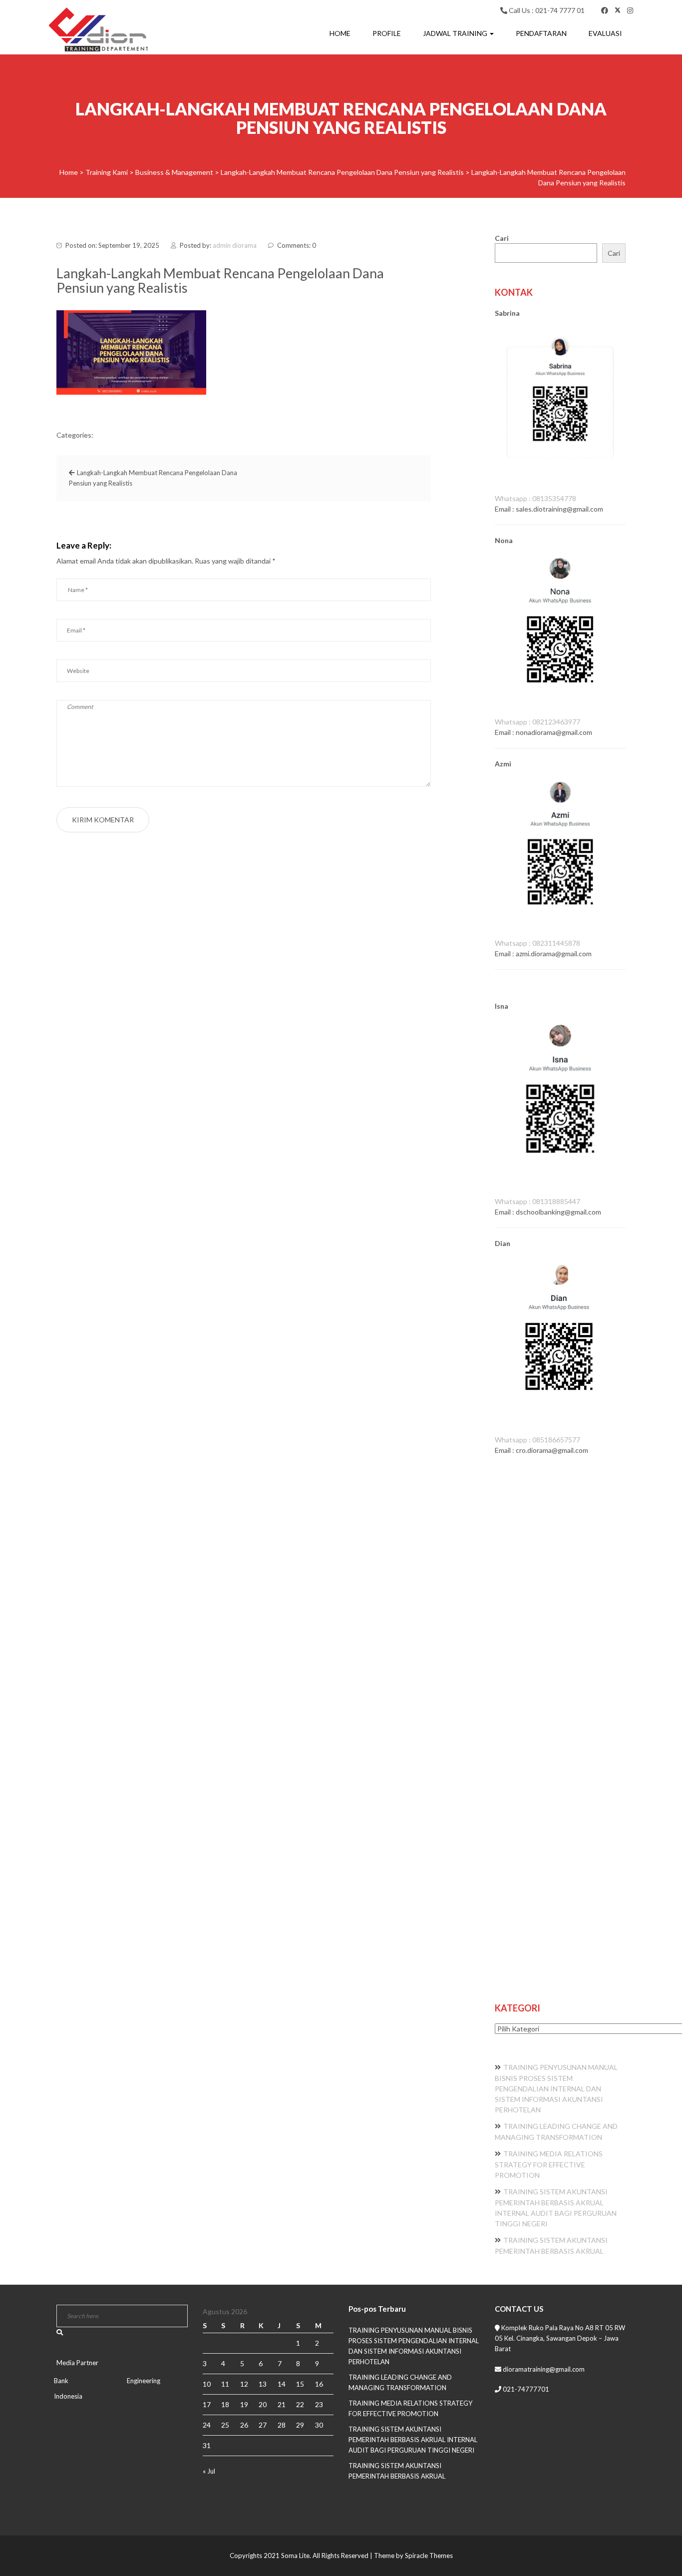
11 (225, 2384)
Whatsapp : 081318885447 (537, 1201)
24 (207, 2425)
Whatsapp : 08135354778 (535, 498)
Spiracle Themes (429, 2556)
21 (282, 2404)
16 (319, 2384)
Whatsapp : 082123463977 (537, 722)
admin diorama (235, 245)
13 (263, 2384)
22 (300, 2404)
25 (225, 2425)
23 (319, 2404)
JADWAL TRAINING (456, 33)
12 (244, 2384)
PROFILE (387, 33)
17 (207, 2404)
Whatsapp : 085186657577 (537, 1440)
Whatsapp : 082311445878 (537, 943)
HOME (340, 33)
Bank (61, 2381)
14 (282, 2384)
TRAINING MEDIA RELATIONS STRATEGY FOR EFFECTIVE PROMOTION (549, 2164)
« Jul (209, 2471)
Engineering (144, 2381)
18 (225, 2404)
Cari (502, 238)
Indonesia (68, 2396)
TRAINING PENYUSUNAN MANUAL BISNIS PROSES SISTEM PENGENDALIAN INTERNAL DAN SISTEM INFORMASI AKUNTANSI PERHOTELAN (556, 2088)
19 (244, 2404)
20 (263, 2404)
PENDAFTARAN (541, 33)
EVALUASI (605, 33)
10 (207, 2384)
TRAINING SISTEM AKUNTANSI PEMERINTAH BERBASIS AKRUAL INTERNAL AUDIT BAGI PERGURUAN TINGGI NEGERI (413, 2440)
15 (300, 2384)
